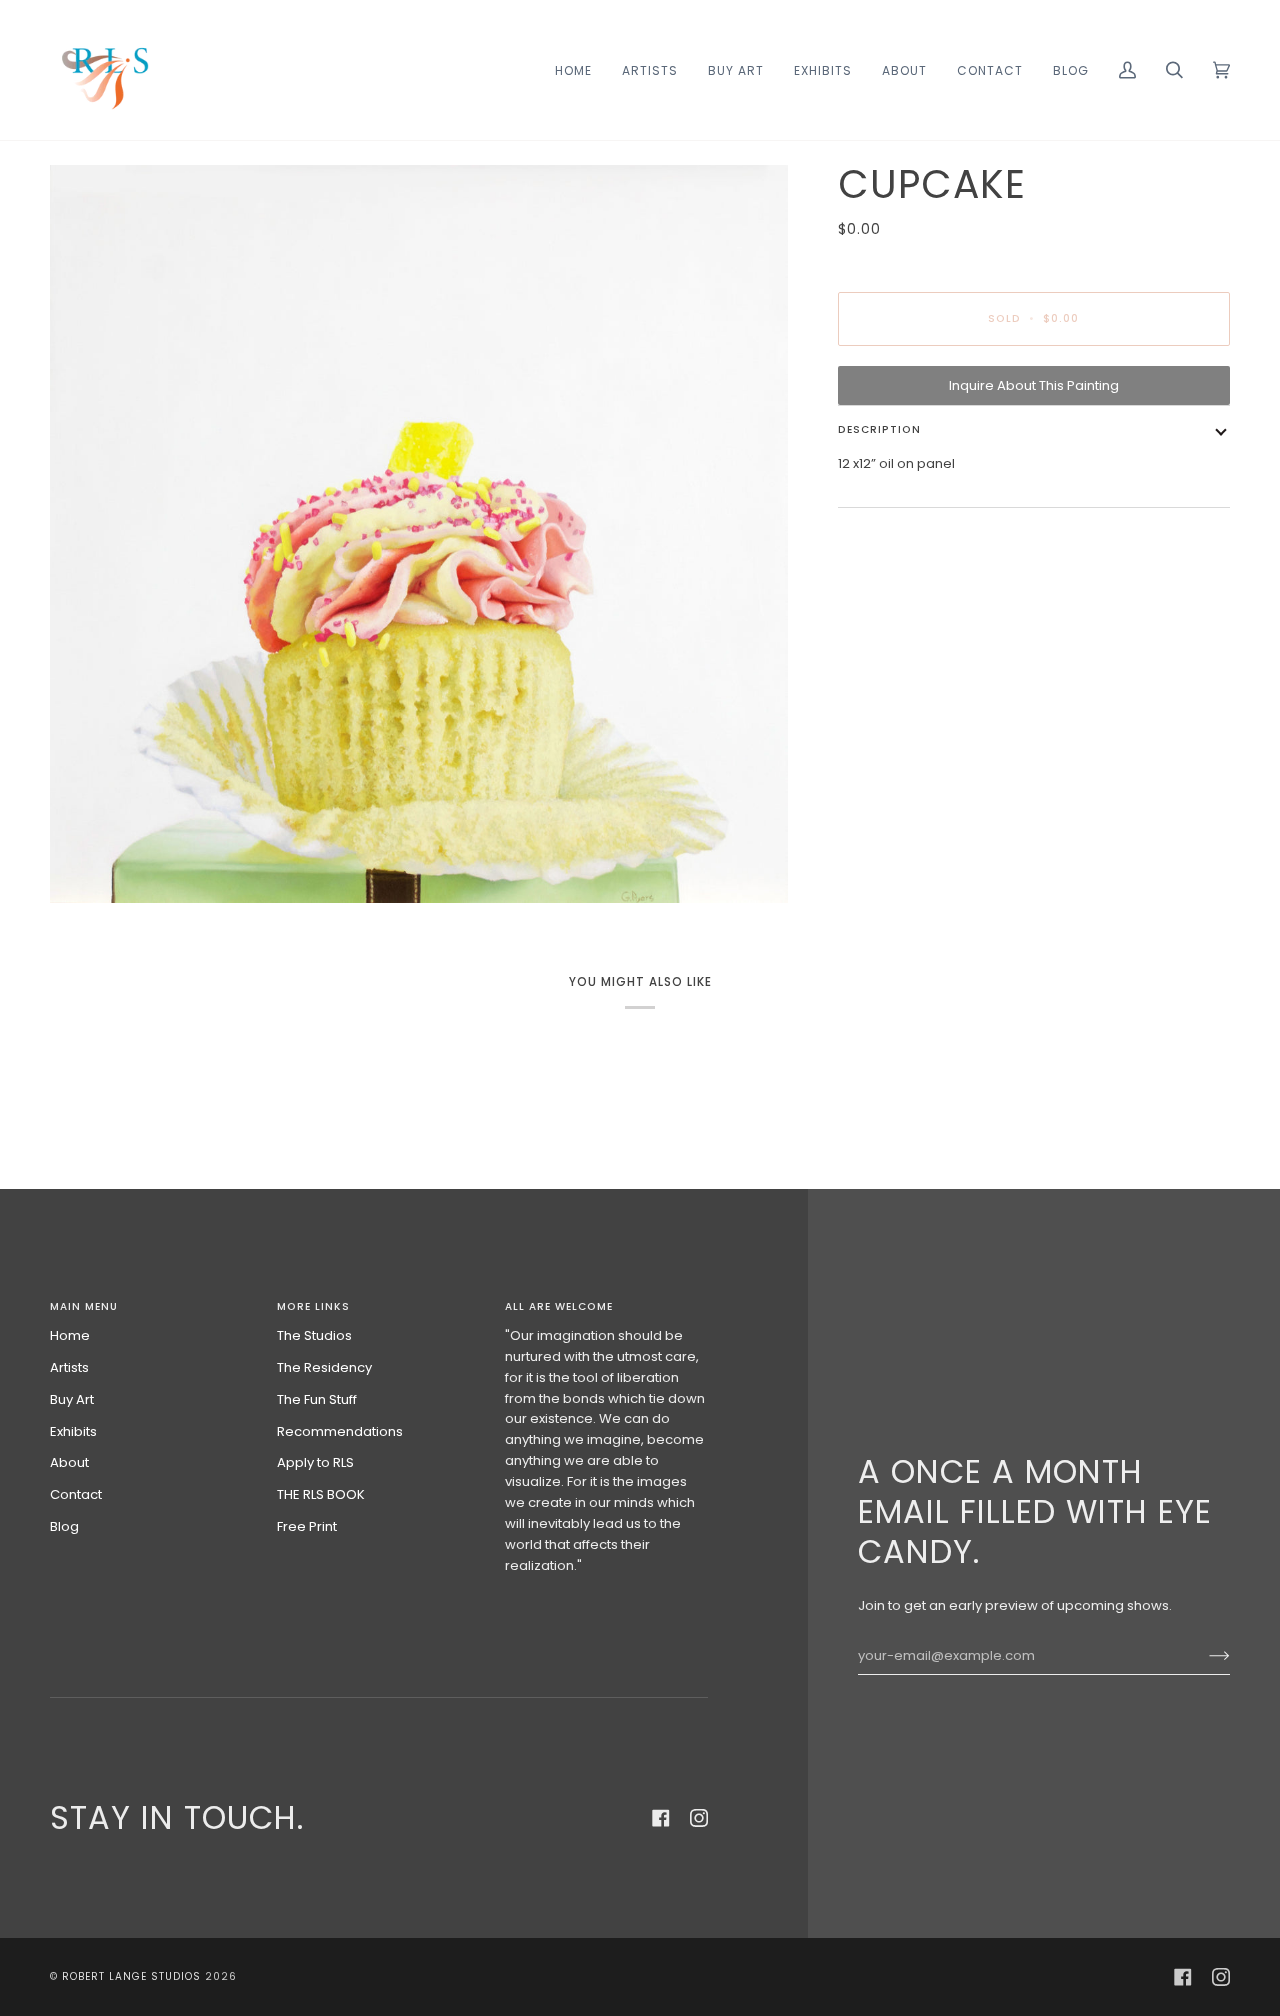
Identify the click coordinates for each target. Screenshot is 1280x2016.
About (69, 1462)
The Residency (324, 1367)
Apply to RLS (315, 1462)
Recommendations (340, 1431)
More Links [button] (313, 1306)
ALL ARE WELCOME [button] (559, 1306)
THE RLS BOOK (321, 1494)
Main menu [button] (84, 1306)
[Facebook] (661, 1818)
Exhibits (73, 1431)
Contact (76, 1494)
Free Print (307, 1526)
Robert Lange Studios (131, 1976)
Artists (69, 1367)
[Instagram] (699, 1818)
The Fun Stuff (317, 1399)
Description (879, 429)
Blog (64, 1526)
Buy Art (72, 1399)
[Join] (1203, 1656)
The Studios (314, 1335)
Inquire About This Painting (1034, 385)
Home (70, 1335)
